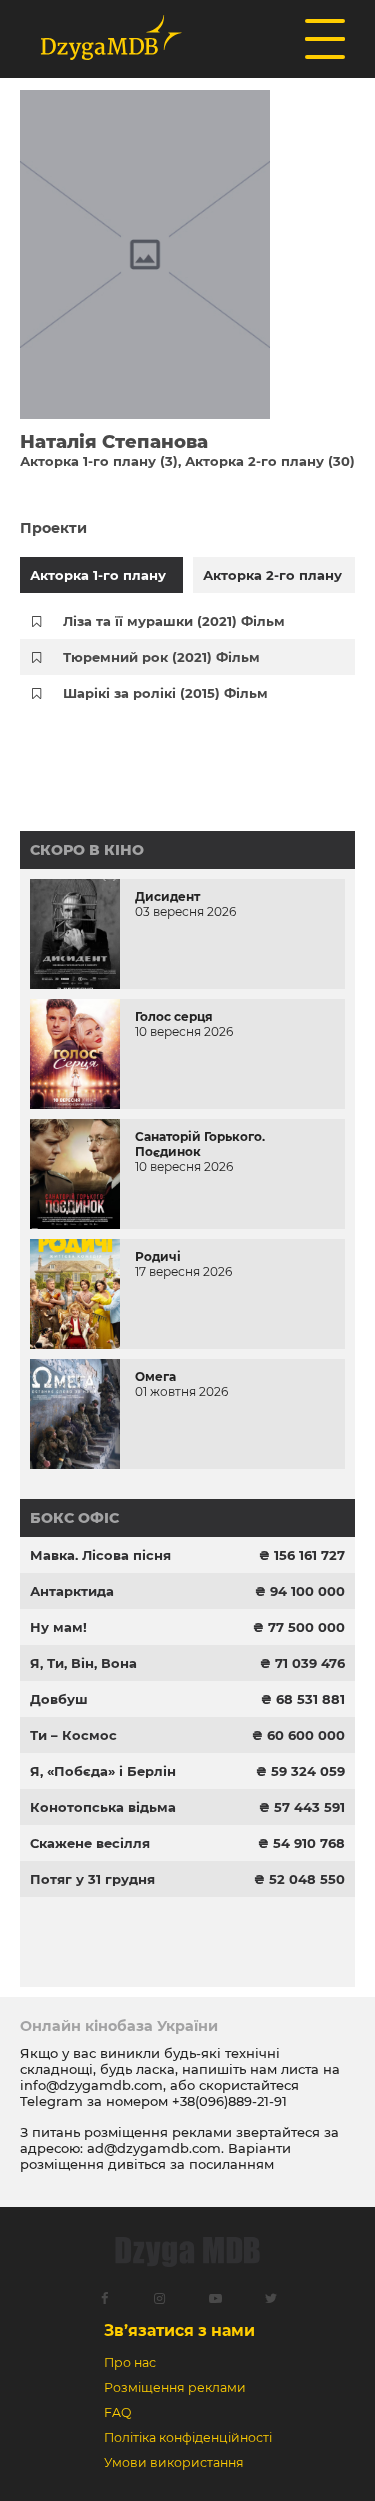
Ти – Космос (73, 1735)
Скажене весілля (90, 1843)
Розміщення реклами (175, 2387)
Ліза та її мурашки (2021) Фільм (174, 621)
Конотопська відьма (103, 1807)
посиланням (231, 2164)
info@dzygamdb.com (91, 2085)
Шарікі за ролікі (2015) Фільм (165, 693)
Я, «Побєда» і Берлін (103, 1771)
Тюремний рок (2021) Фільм (161, 657)
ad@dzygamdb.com (154, 2148)
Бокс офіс (74, 1518)
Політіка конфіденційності (188, 2437)
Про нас (130, 2362)
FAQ (117, 2412)
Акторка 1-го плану (98, 575)
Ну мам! (58, 1627)
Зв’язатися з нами (179, 2330)
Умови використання (174, 2462)
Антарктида (72, 1591)
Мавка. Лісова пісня (100, 1555)
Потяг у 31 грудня (92, 1879)
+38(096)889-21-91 (229, 2101)
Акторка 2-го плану (272, 575)
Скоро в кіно (87, 850)
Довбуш (59, 1699)
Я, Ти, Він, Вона (83, 1663)
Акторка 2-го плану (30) (270, 461)
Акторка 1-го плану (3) (99, 461)
